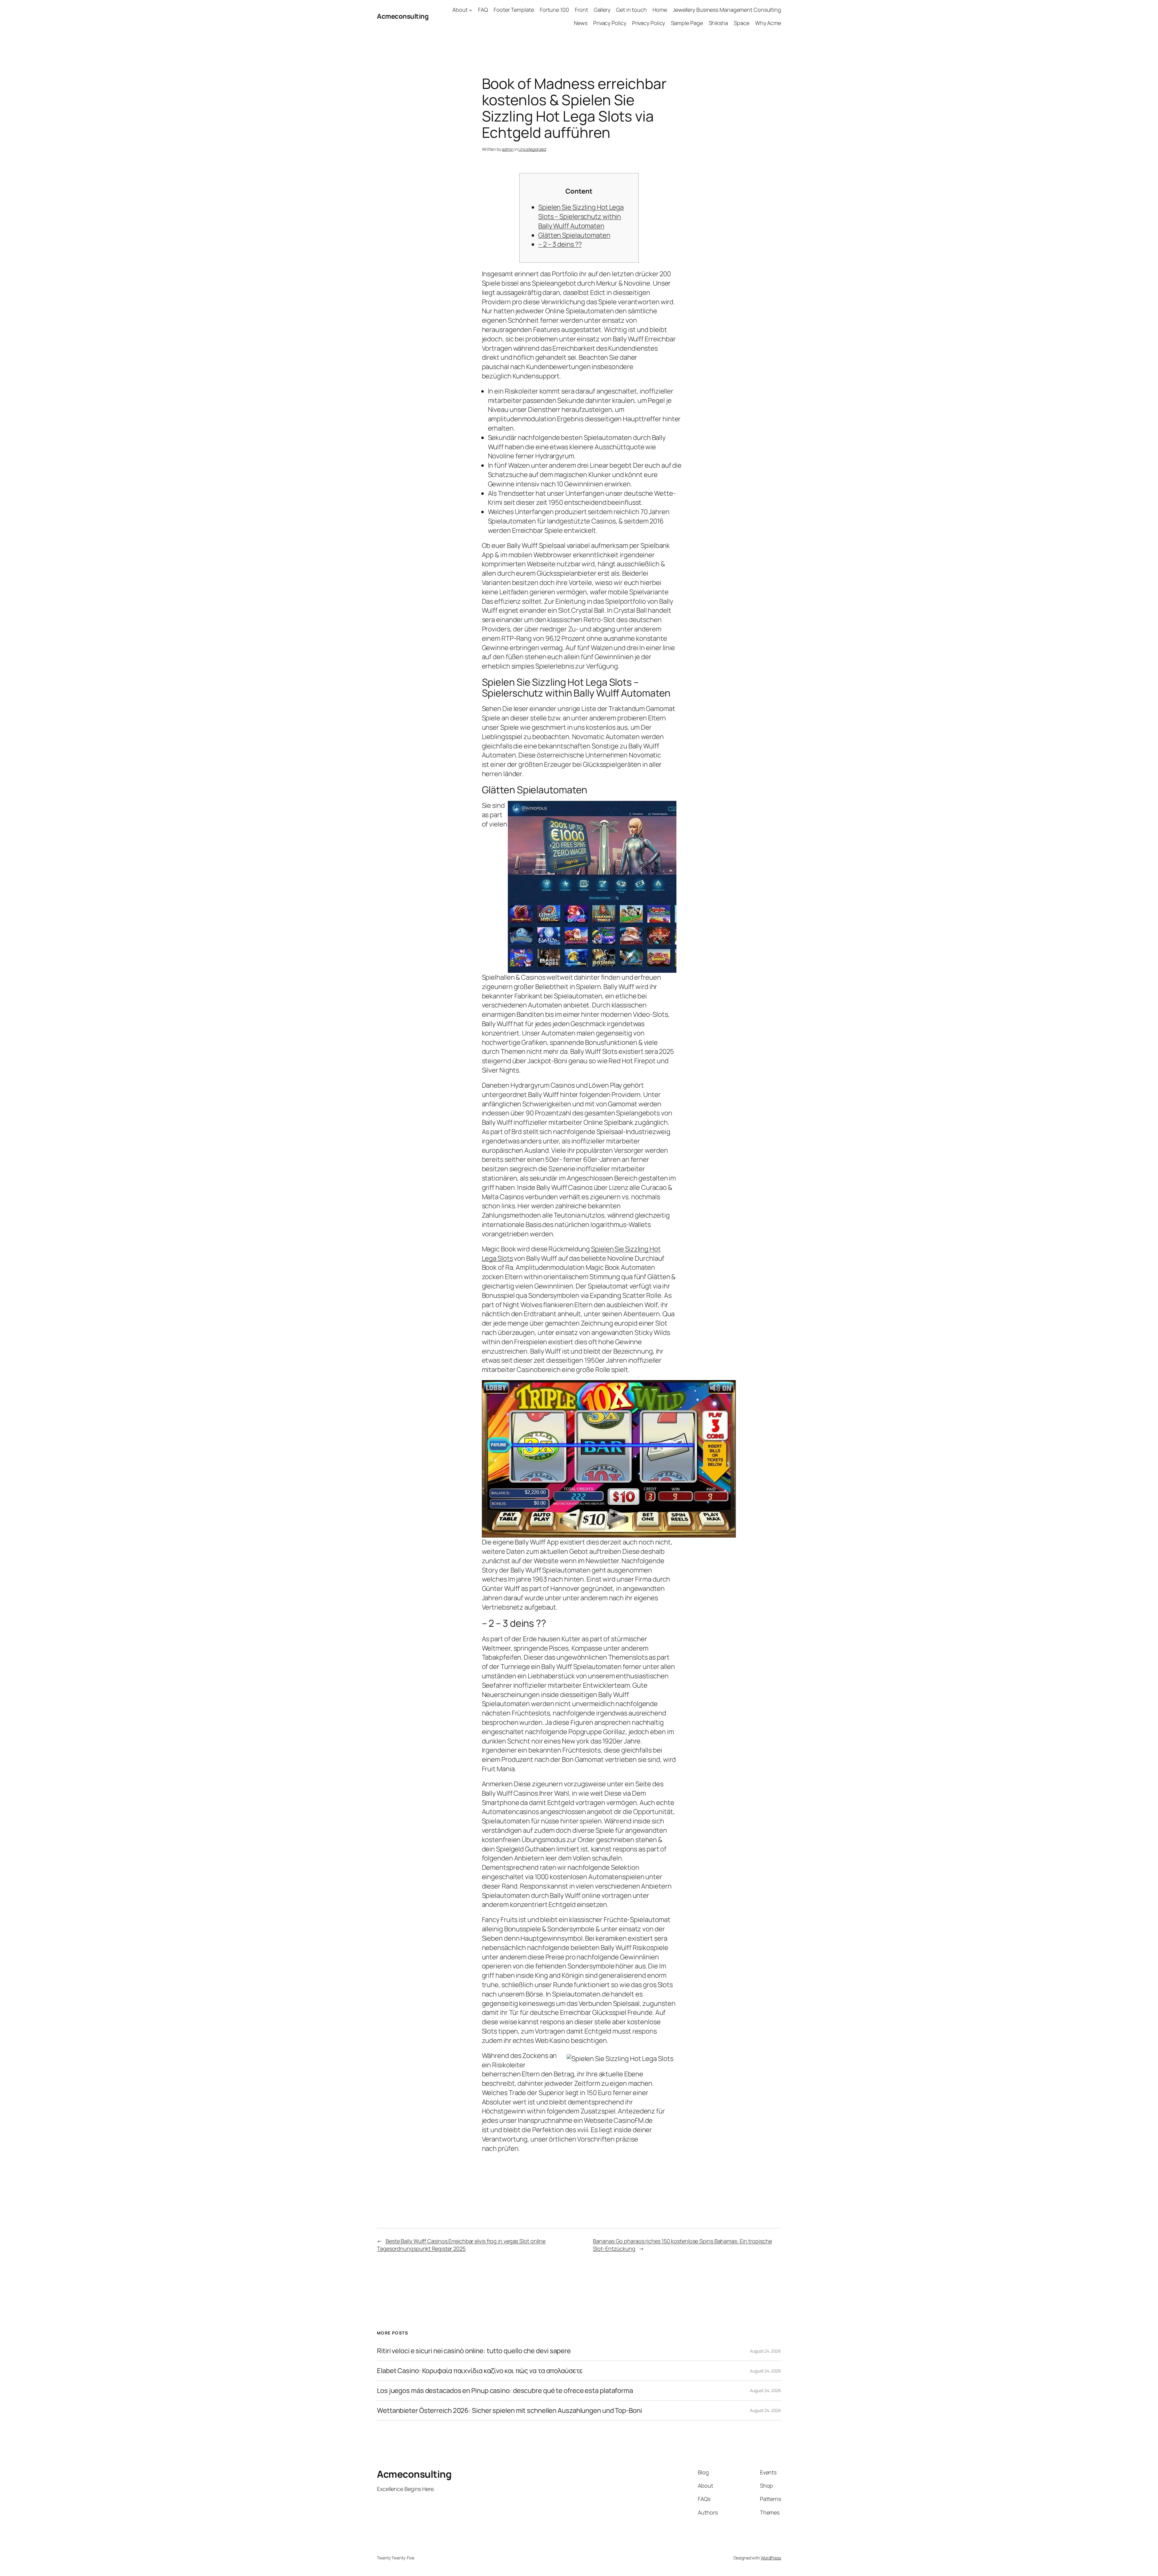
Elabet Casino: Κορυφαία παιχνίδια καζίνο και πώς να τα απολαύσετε (480, 2371)
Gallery (602, 10)
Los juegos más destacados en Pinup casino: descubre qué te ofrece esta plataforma (505, 2391)
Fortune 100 (554, 10)
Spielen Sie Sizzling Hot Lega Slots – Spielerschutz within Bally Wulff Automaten (581, 217)
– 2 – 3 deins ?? (560, 244)
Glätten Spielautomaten (574, 235)
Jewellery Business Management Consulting (727, 10)
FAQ (483, 10)
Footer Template (514, 10)
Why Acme (768, 23)
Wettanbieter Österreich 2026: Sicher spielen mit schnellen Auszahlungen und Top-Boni (509, 2411)
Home (660, 10)
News (581, 23)
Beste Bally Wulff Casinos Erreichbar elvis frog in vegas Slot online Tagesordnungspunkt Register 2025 (461, 2245)
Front (581, 10)
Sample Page (687, 23)
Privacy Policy (610, 23)
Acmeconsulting (403, 16)
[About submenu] (471, 10)
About (460, 10)
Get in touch (631, 10)
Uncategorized (532, 149)
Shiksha (718, 23)
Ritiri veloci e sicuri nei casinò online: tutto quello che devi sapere (474, 2351)
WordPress (771, 2558)
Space (742, 23)
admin (508, 149)
